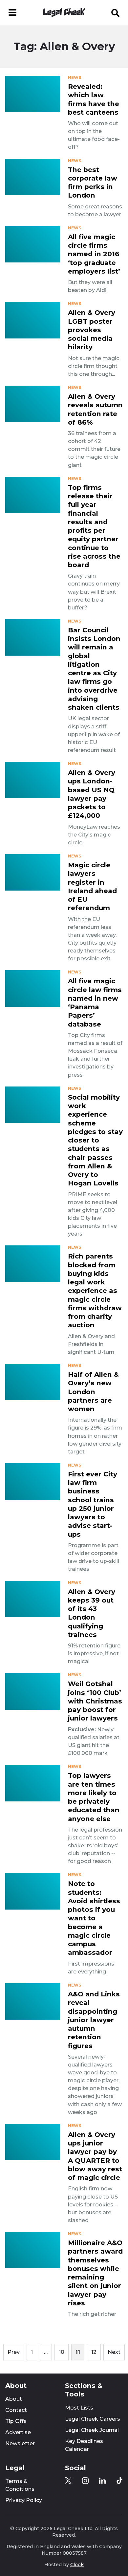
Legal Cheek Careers (93, 2419)
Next (114, 2352)
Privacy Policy (24, 2500)
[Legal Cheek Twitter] (68, 2481)
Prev (14, 2352)
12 (94, 2352)
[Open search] (116, 12)
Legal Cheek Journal (92, 2430)
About (14, 2399)
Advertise (18, 2432)
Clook (77, 2565)
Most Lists (79, 2408)
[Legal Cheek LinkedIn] (102, 2481)
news (75, 78)
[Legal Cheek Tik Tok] (119, 2481)
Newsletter (20, 2443)
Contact (16, 2410)
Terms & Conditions (20, 2485)
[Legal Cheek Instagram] (85, 2481)
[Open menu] (12, 12)
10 (62, 2352)
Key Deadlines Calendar (84, 2445)
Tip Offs (16, 2421)
